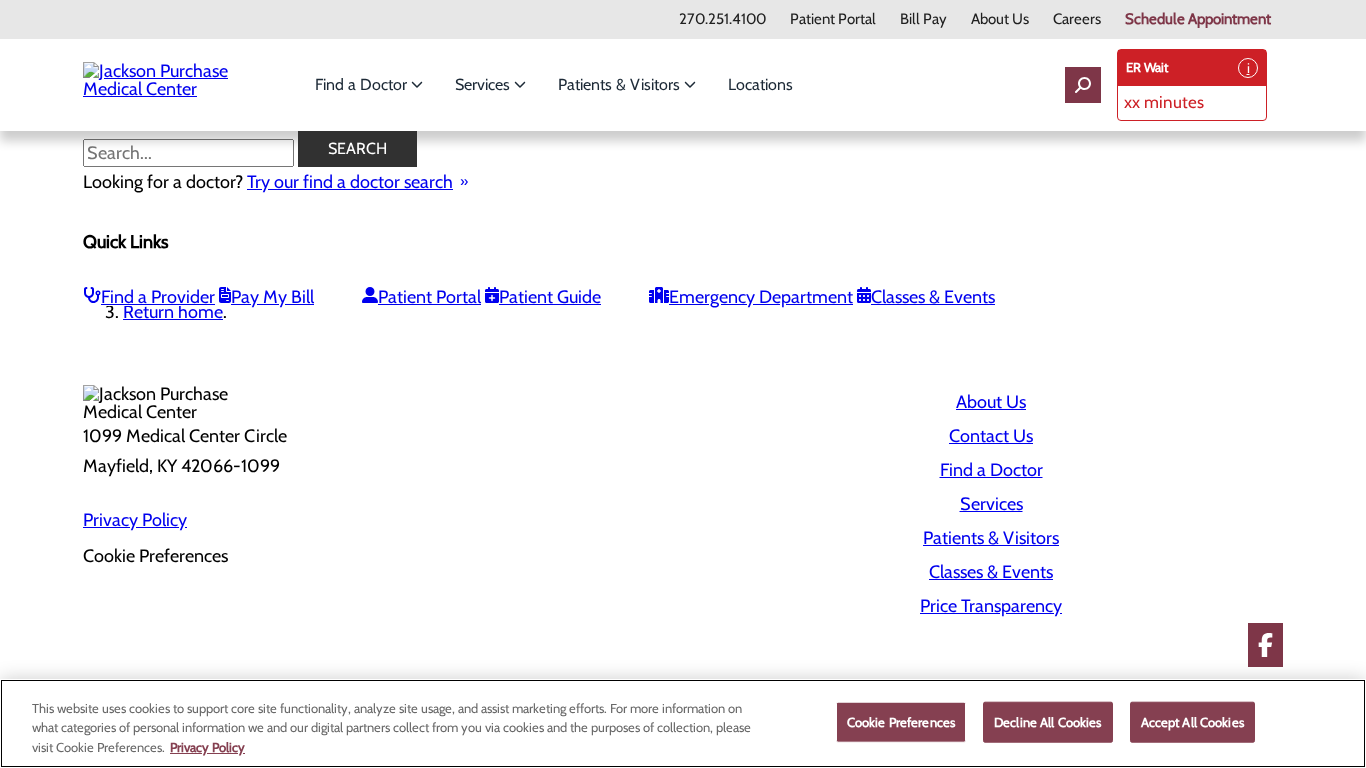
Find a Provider (158, 297)
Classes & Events (933, 297)
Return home (173, 312)
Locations (760, 84)
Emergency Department (761, 297)
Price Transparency (991, 606)
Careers (1077, 19)
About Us (1000, 19)
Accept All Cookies (1192, 721)
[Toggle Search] (1083, 85)
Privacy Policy (135, 520)
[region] (683, 723)
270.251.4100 (722, 19)
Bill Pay (923, 19)
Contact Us (991, 436)
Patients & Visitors (621, 84)
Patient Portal (833, 19)
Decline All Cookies (1047, 721)
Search (357, 148)
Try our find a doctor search (350, 182)
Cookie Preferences (901, 721)
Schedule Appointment (1198, 19)
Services (484, 84)
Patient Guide (550, 297)
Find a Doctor (363, 84)
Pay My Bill (272, 297)
